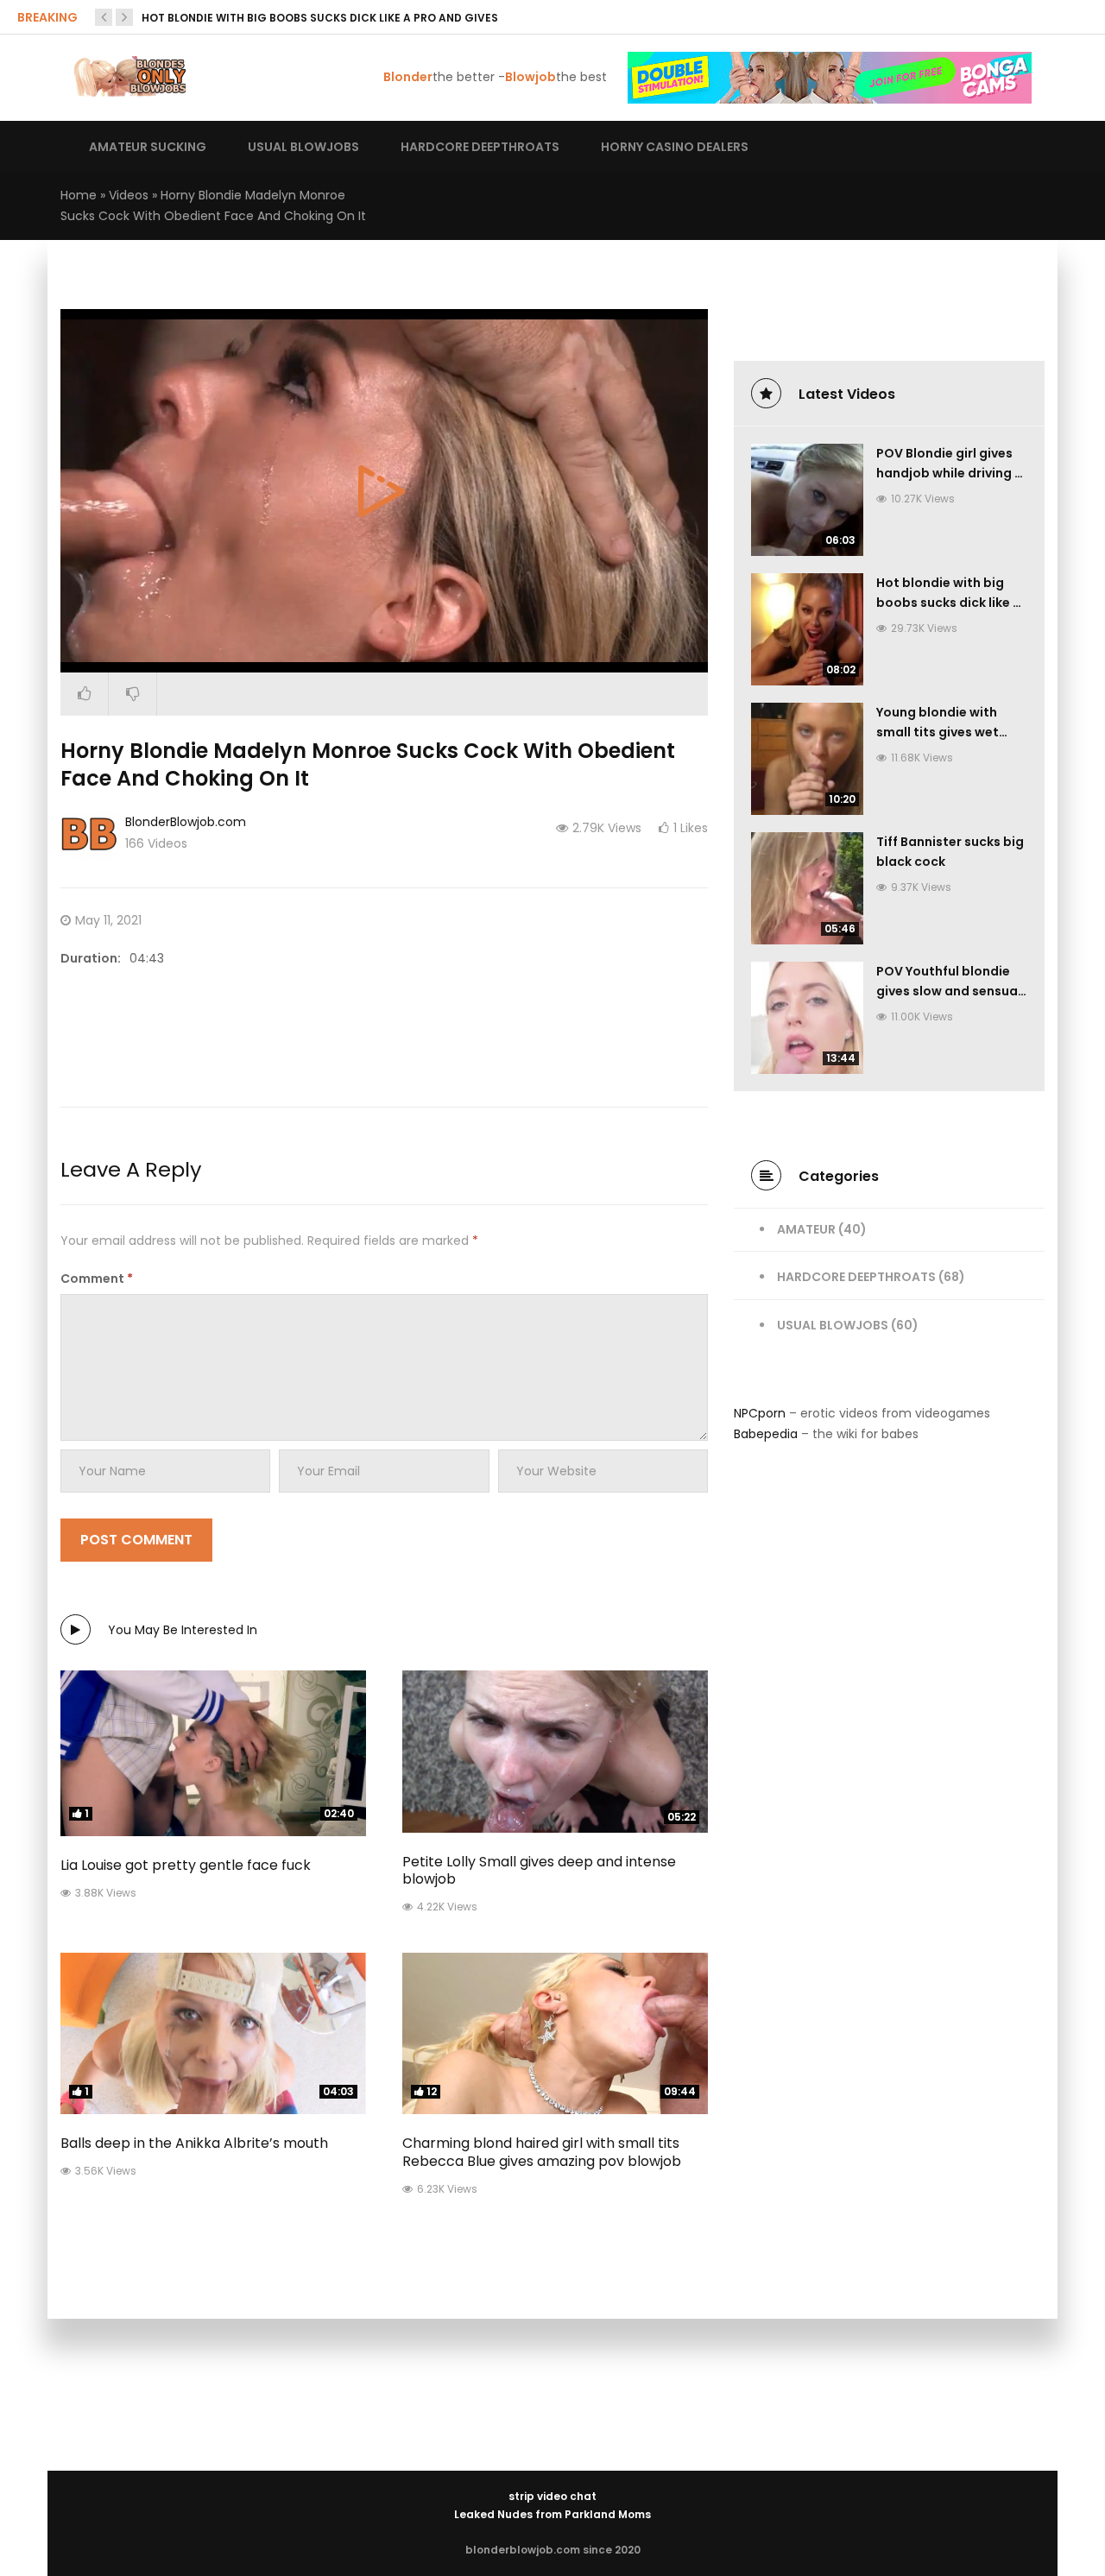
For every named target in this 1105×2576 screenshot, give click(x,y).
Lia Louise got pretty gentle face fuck (186, 1865)
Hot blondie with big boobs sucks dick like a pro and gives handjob (949, 603)
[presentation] (104, 17)
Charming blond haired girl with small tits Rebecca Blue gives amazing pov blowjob (542, 2152)
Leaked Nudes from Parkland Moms (552, 2514)
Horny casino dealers (675, 147)
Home (79, 195)
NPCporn (760, 1413)
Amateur (806, 1229)
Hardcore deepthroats (480, 147)
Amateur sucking (148, 147)
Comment (97, 1279)
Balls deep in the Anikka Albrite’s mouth (194, 2143)
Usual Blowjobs (833, 1325)
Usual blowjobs (303, 147)
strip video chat (552, 2496)
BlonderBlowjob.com (186, 822)
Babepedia (766, 1434)
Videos (129, 195)
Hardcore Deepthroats (856, 1277)
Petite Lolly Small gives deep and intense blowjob (539, 1871)
